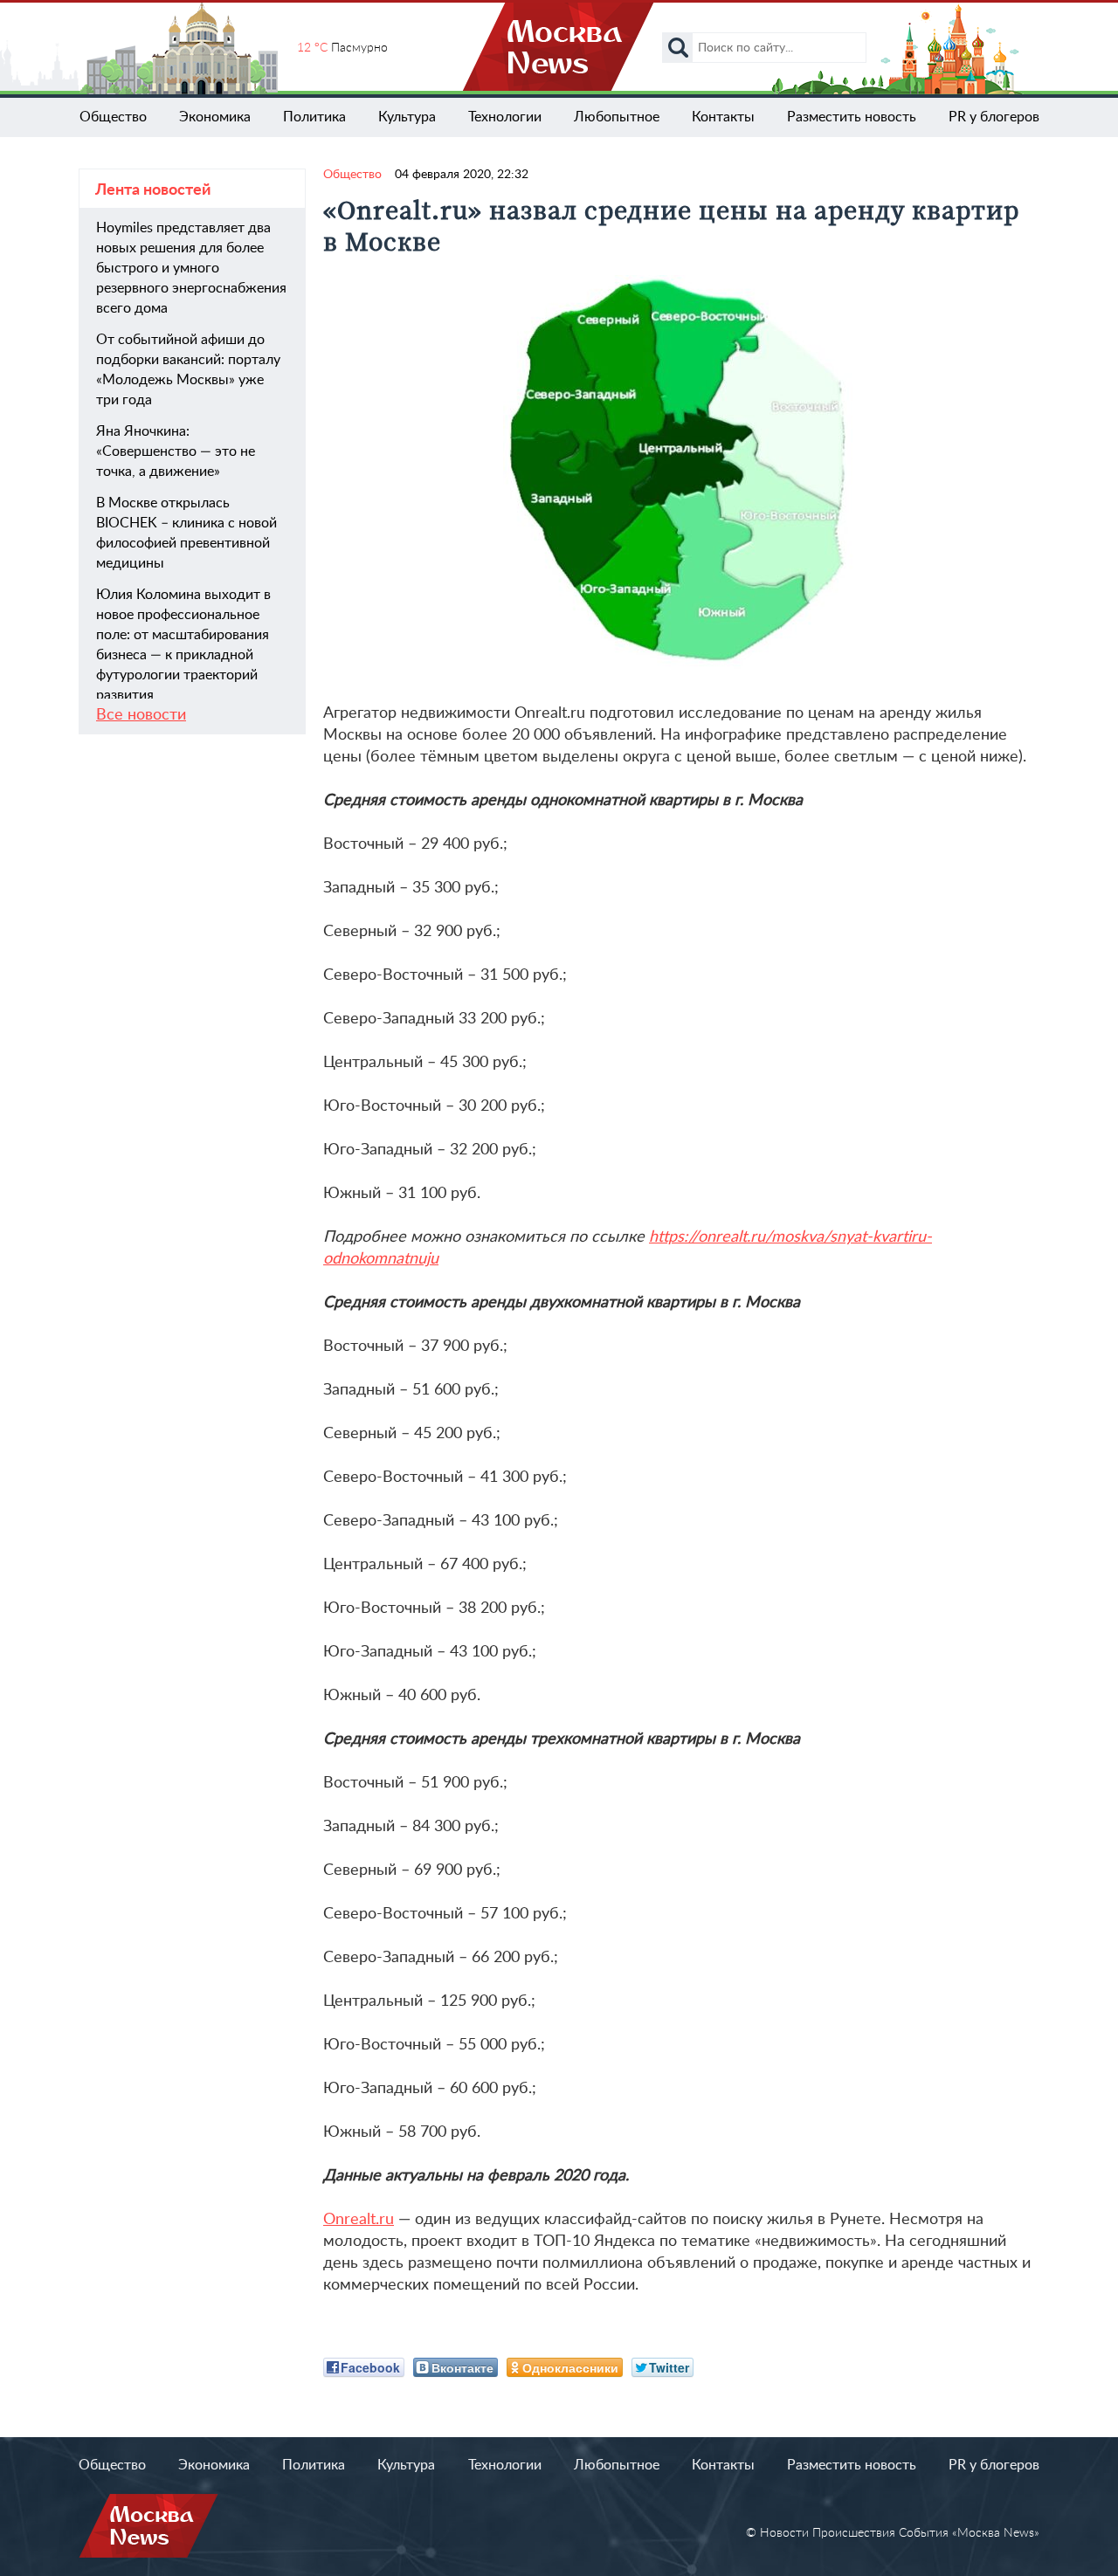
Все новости (141, 715)
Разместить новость (852, 117)
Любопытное (617, 117)
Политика (314, 117)
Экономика (215, 117)
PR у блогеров (994, 117)
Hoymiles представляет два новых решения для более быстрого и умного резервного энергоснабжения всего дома (191, 268)
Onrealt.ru (359, 2220)
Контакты (723, 117)
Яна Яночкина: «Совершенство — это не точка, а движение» (176, 451)
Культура (407, 117)
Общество (113, 117)
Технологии (505, 117)
